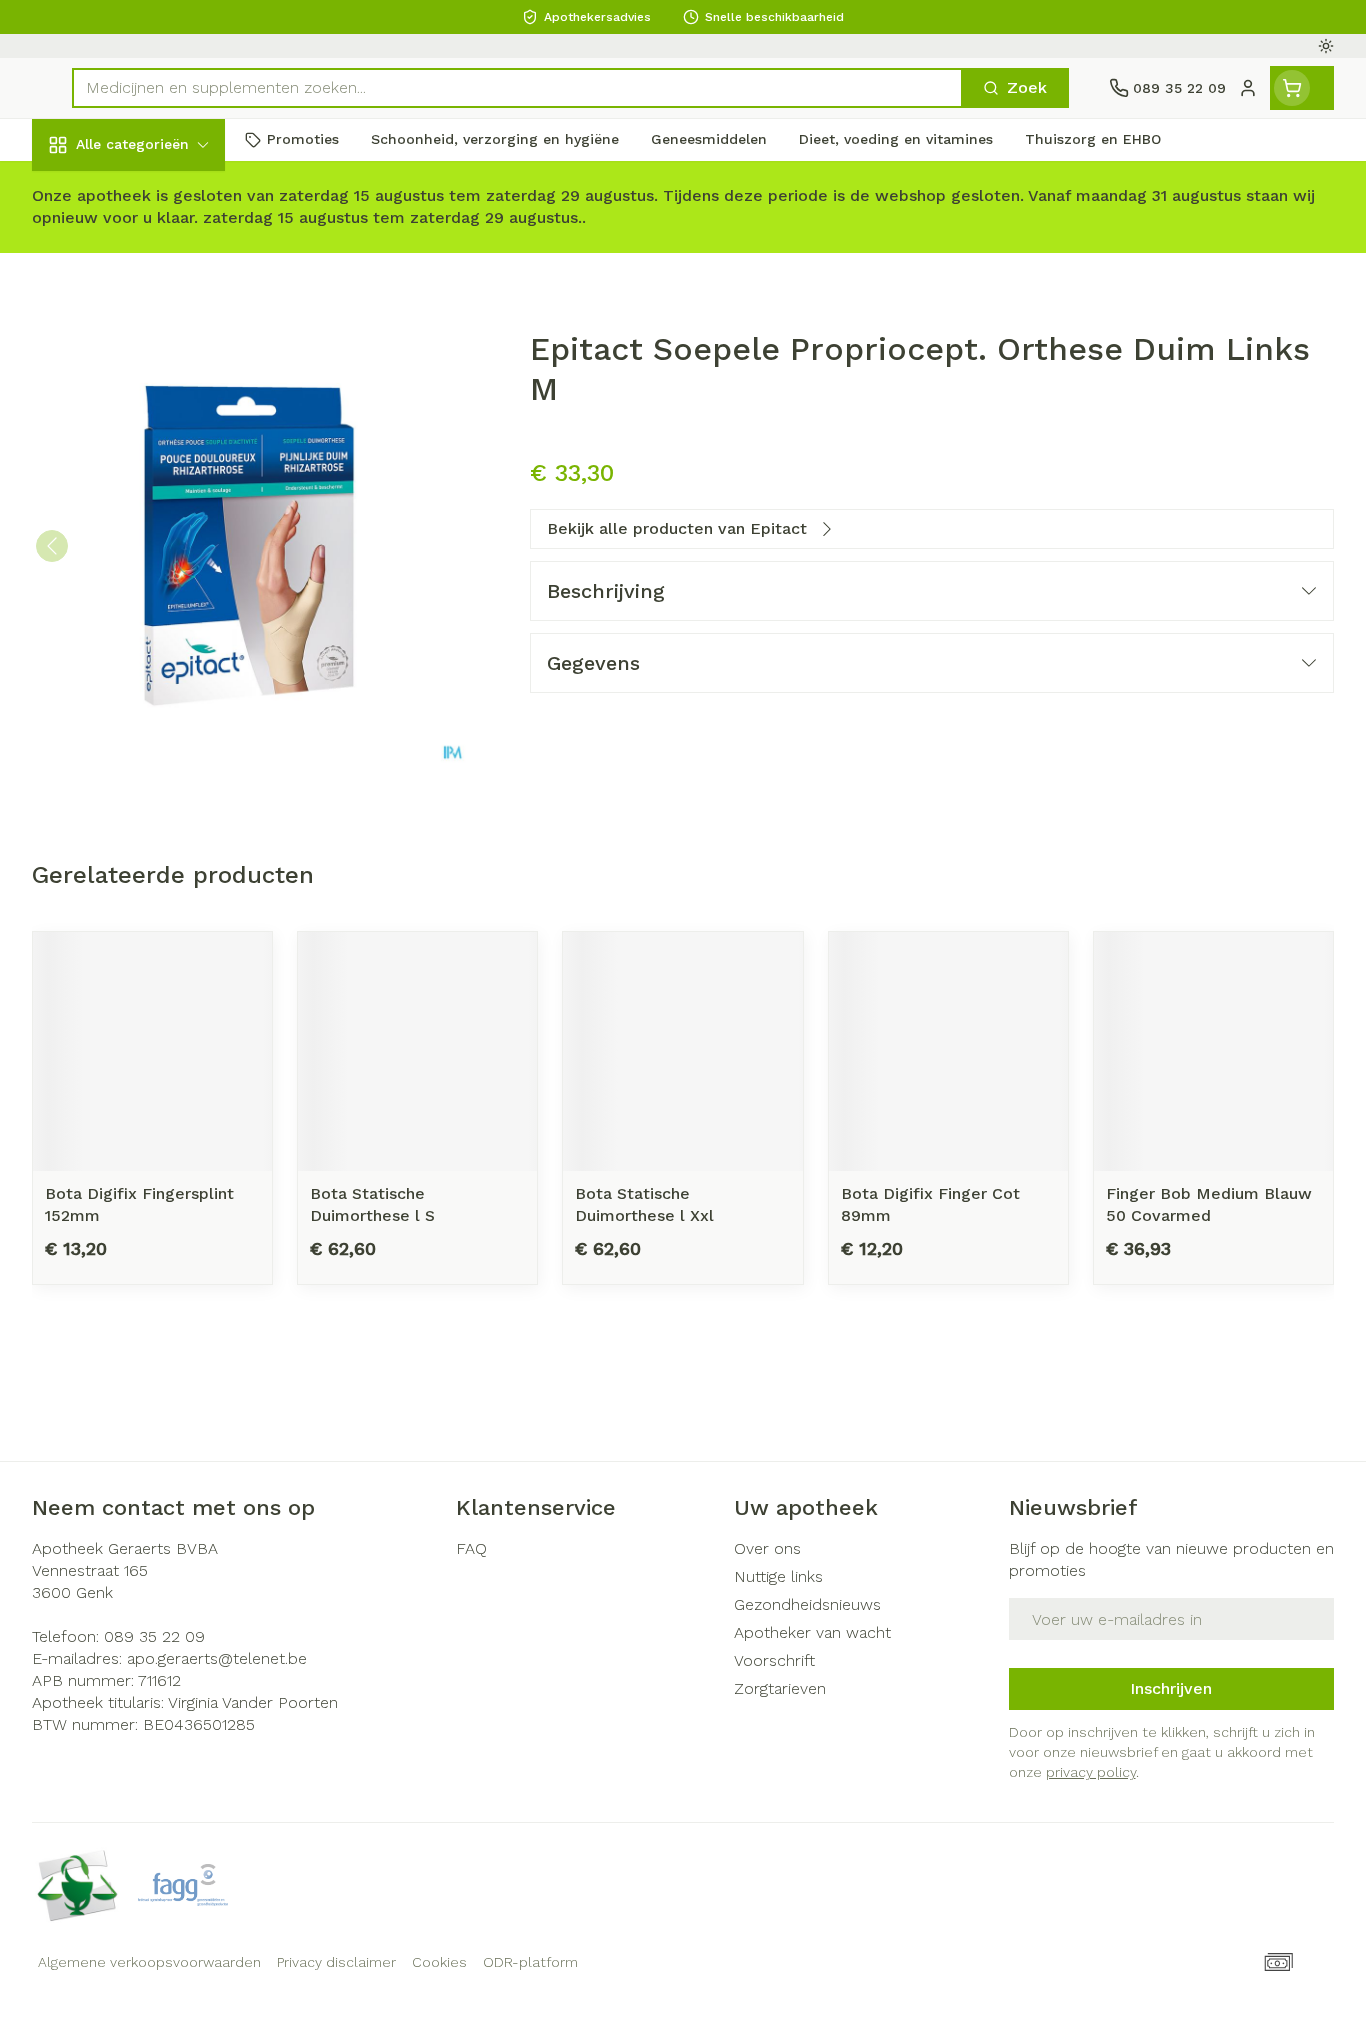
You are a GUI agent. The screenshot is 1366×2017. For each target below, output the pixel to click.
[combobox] (517, 88)
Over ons (767, 1548)
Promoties (88, 190)
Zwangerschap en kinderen (160, 396)
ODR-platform (530, 1962)
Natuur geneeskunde (160, 513)
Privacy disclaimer (336, 1962)
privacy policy (1091, 1772)
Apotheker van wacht (812, 1632)
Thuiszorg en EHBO (160, 567)
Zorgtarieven (780, 1688)
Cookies (439, 1962)
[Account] (1248, 88)
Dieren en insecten (160, 621)
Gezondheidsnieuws (807, 1604)
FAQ (471, 1548)
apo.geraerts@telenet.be (217, 1658)
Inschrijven (1171, 1688)
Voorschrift (774, 1660)
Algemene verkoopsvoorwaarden (149, 1962)
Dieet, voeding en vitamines (160, 324)
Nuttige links (778, 1576)
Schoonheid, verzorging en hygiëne (160, 252)
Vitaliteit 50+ (160, 459)
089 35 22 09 (154, 1636)
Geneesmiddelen (160, 675)
